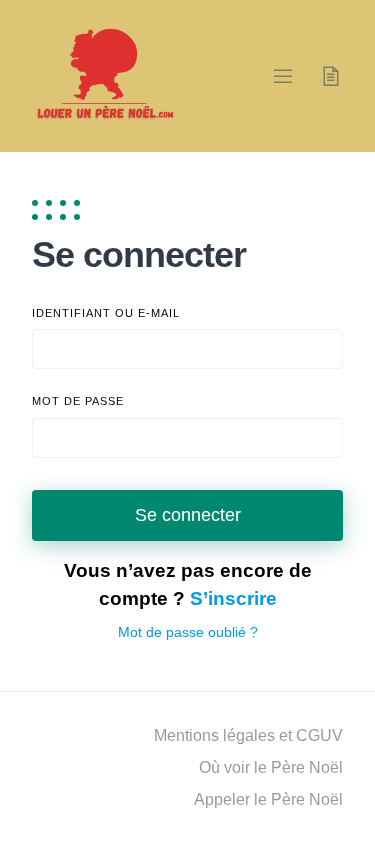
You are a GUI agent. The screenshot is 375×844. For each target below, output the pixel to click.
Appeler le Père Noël (268, 799)
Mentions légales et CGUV (248, 735)
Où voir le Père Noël (271, 767)
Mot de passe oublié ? (188, 632)
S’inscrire (233, 598)
